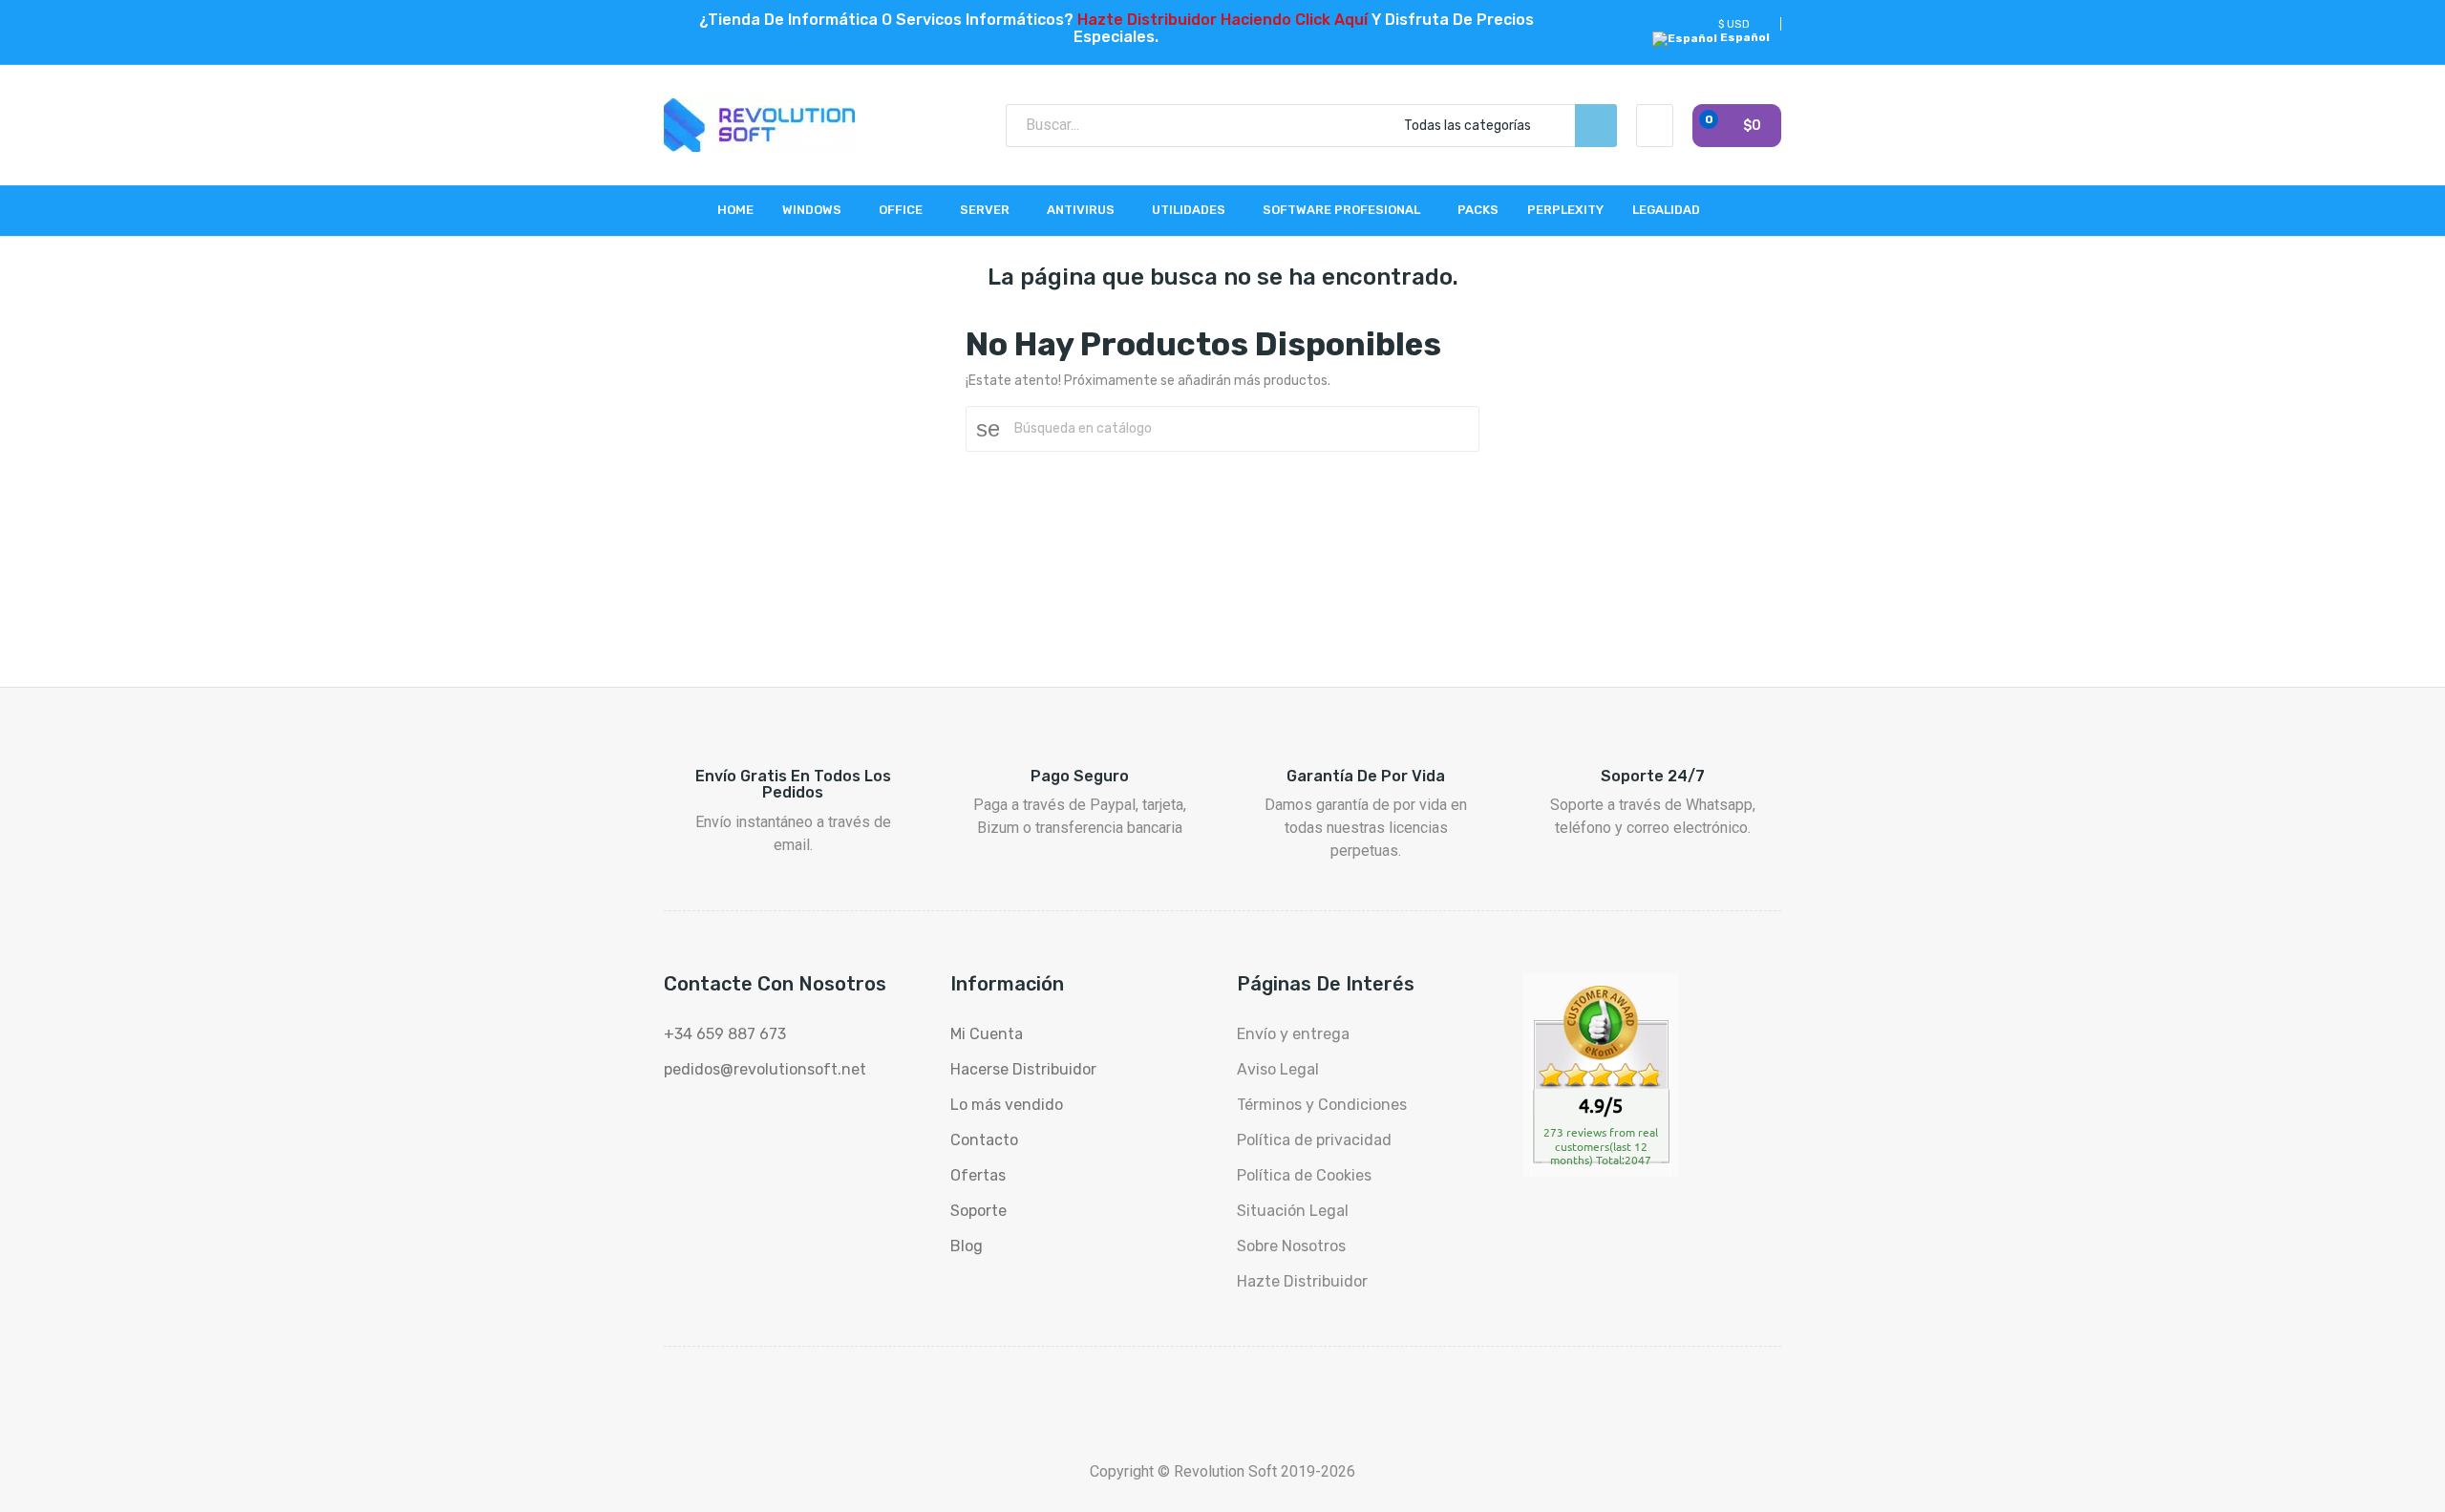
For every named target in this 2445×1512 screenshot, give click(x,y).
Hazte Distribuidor (1302, 1281)
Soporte (978, 1211)
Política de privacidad (1314, 1140)
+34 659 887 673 (725, 1034)
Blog (967, 1246)
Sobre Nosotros (1291, 1246)
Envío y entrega (1293, 1034)
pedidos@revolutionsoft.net (765, 1069)
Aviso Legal (1278, 1069)
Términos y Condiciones (1322, 1105)
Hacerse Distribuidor (1023, 1069)
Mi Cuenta (987, 1034)
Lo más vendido (1007, 1105)
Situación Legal (1293, 1211)
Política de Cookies (1304, 1175)
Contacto (984, 1140)
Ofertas (978, 1175)
